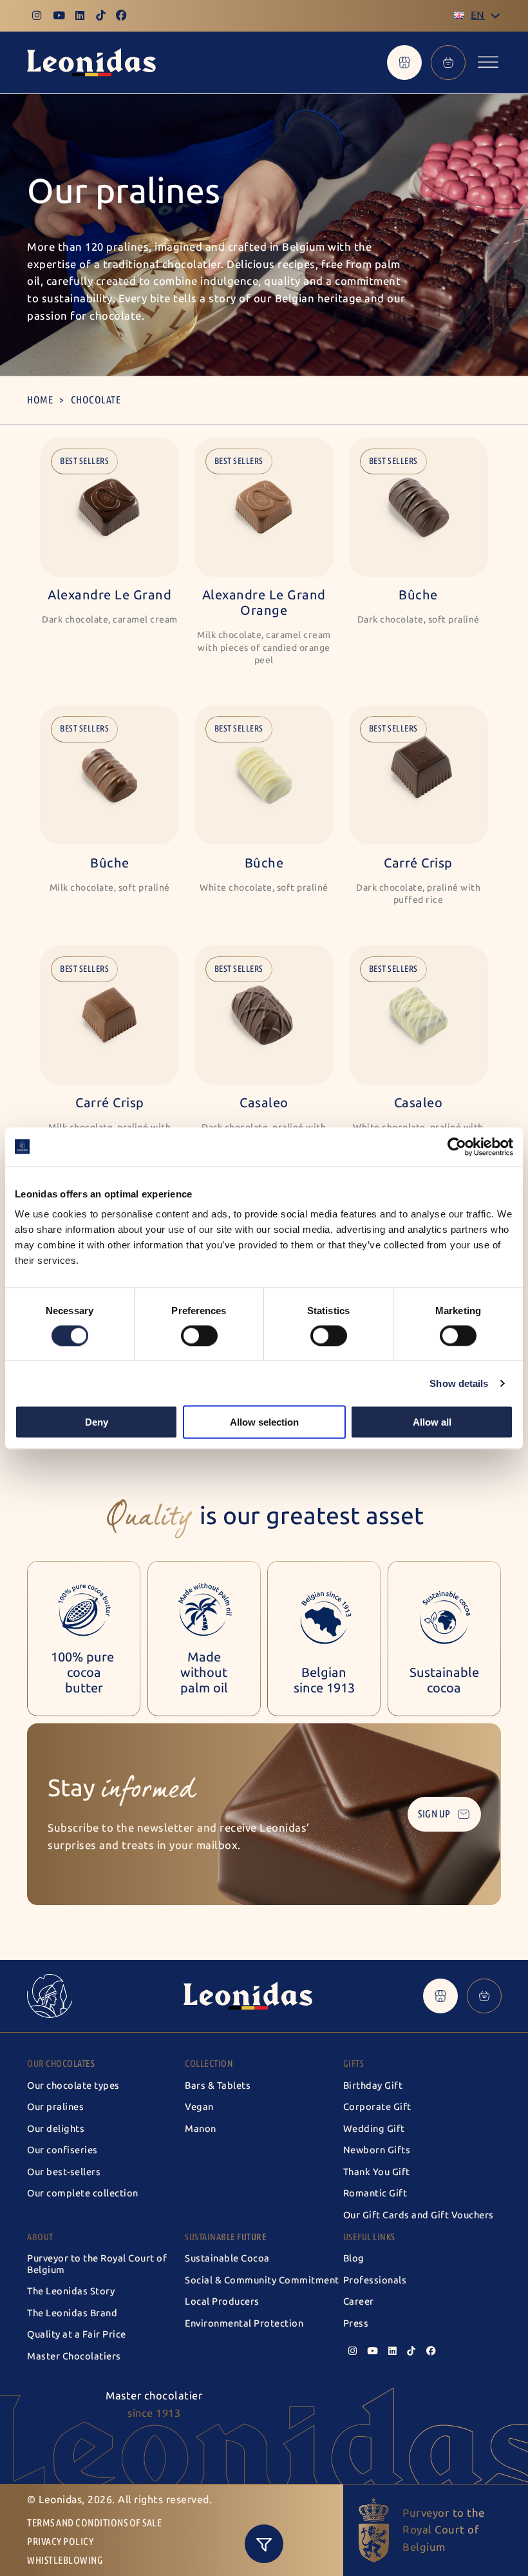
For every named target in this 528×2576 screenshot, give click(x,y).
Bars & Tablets (218, 2086)
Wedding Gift (374, 2129)
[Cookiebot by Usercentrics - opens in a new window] (457, 1147)
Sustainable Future (226, 2237)
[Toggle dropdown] (495, 16)
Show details (459, 1383)
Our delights (56, 2129)
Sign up (434, 1814)
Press (356, 2323)
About (40, 2237)
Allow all (432, 1422)
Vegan (199, 2107)
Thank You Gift (377, 2172)
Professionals (375, 2280)
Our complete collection (83, 2193)
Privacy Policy (60, 2542)
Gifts (354, 2064)
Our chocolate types (73, 2086)
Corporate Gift (377, 2107)
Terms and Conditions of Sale (94, 2523)
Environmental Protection (244, 2323)
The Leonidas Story (71, 2291)
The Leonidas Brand (72, 2313)
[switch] (199, 1335)
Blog (354, 2258)
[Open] (488, 63)
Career (359, 2301)
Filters (264, 2544)
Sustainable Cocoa (227, 2258)
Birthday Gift (373, 2086)
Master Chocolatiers (74, 2356)
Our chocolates (61, 2064)
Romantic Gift (375, 2193)
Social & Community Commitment (262, 2280)
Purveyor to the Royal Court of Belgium (97, 2264)
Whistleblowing (65, 2560)
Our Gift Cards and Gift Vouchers (419, 2215)
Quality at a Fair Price (77, 2334)
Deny (97, 1422)
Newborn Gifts (377, 2150)
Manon (201, 2129)
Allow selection (264, 1422)
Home (40, 400)
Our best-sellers (64, 2172)
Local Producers (222, 2301)
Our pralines (55, 2107)
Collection (209, 2064)
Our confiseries (62, 2150)
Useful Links (369, 2237)
